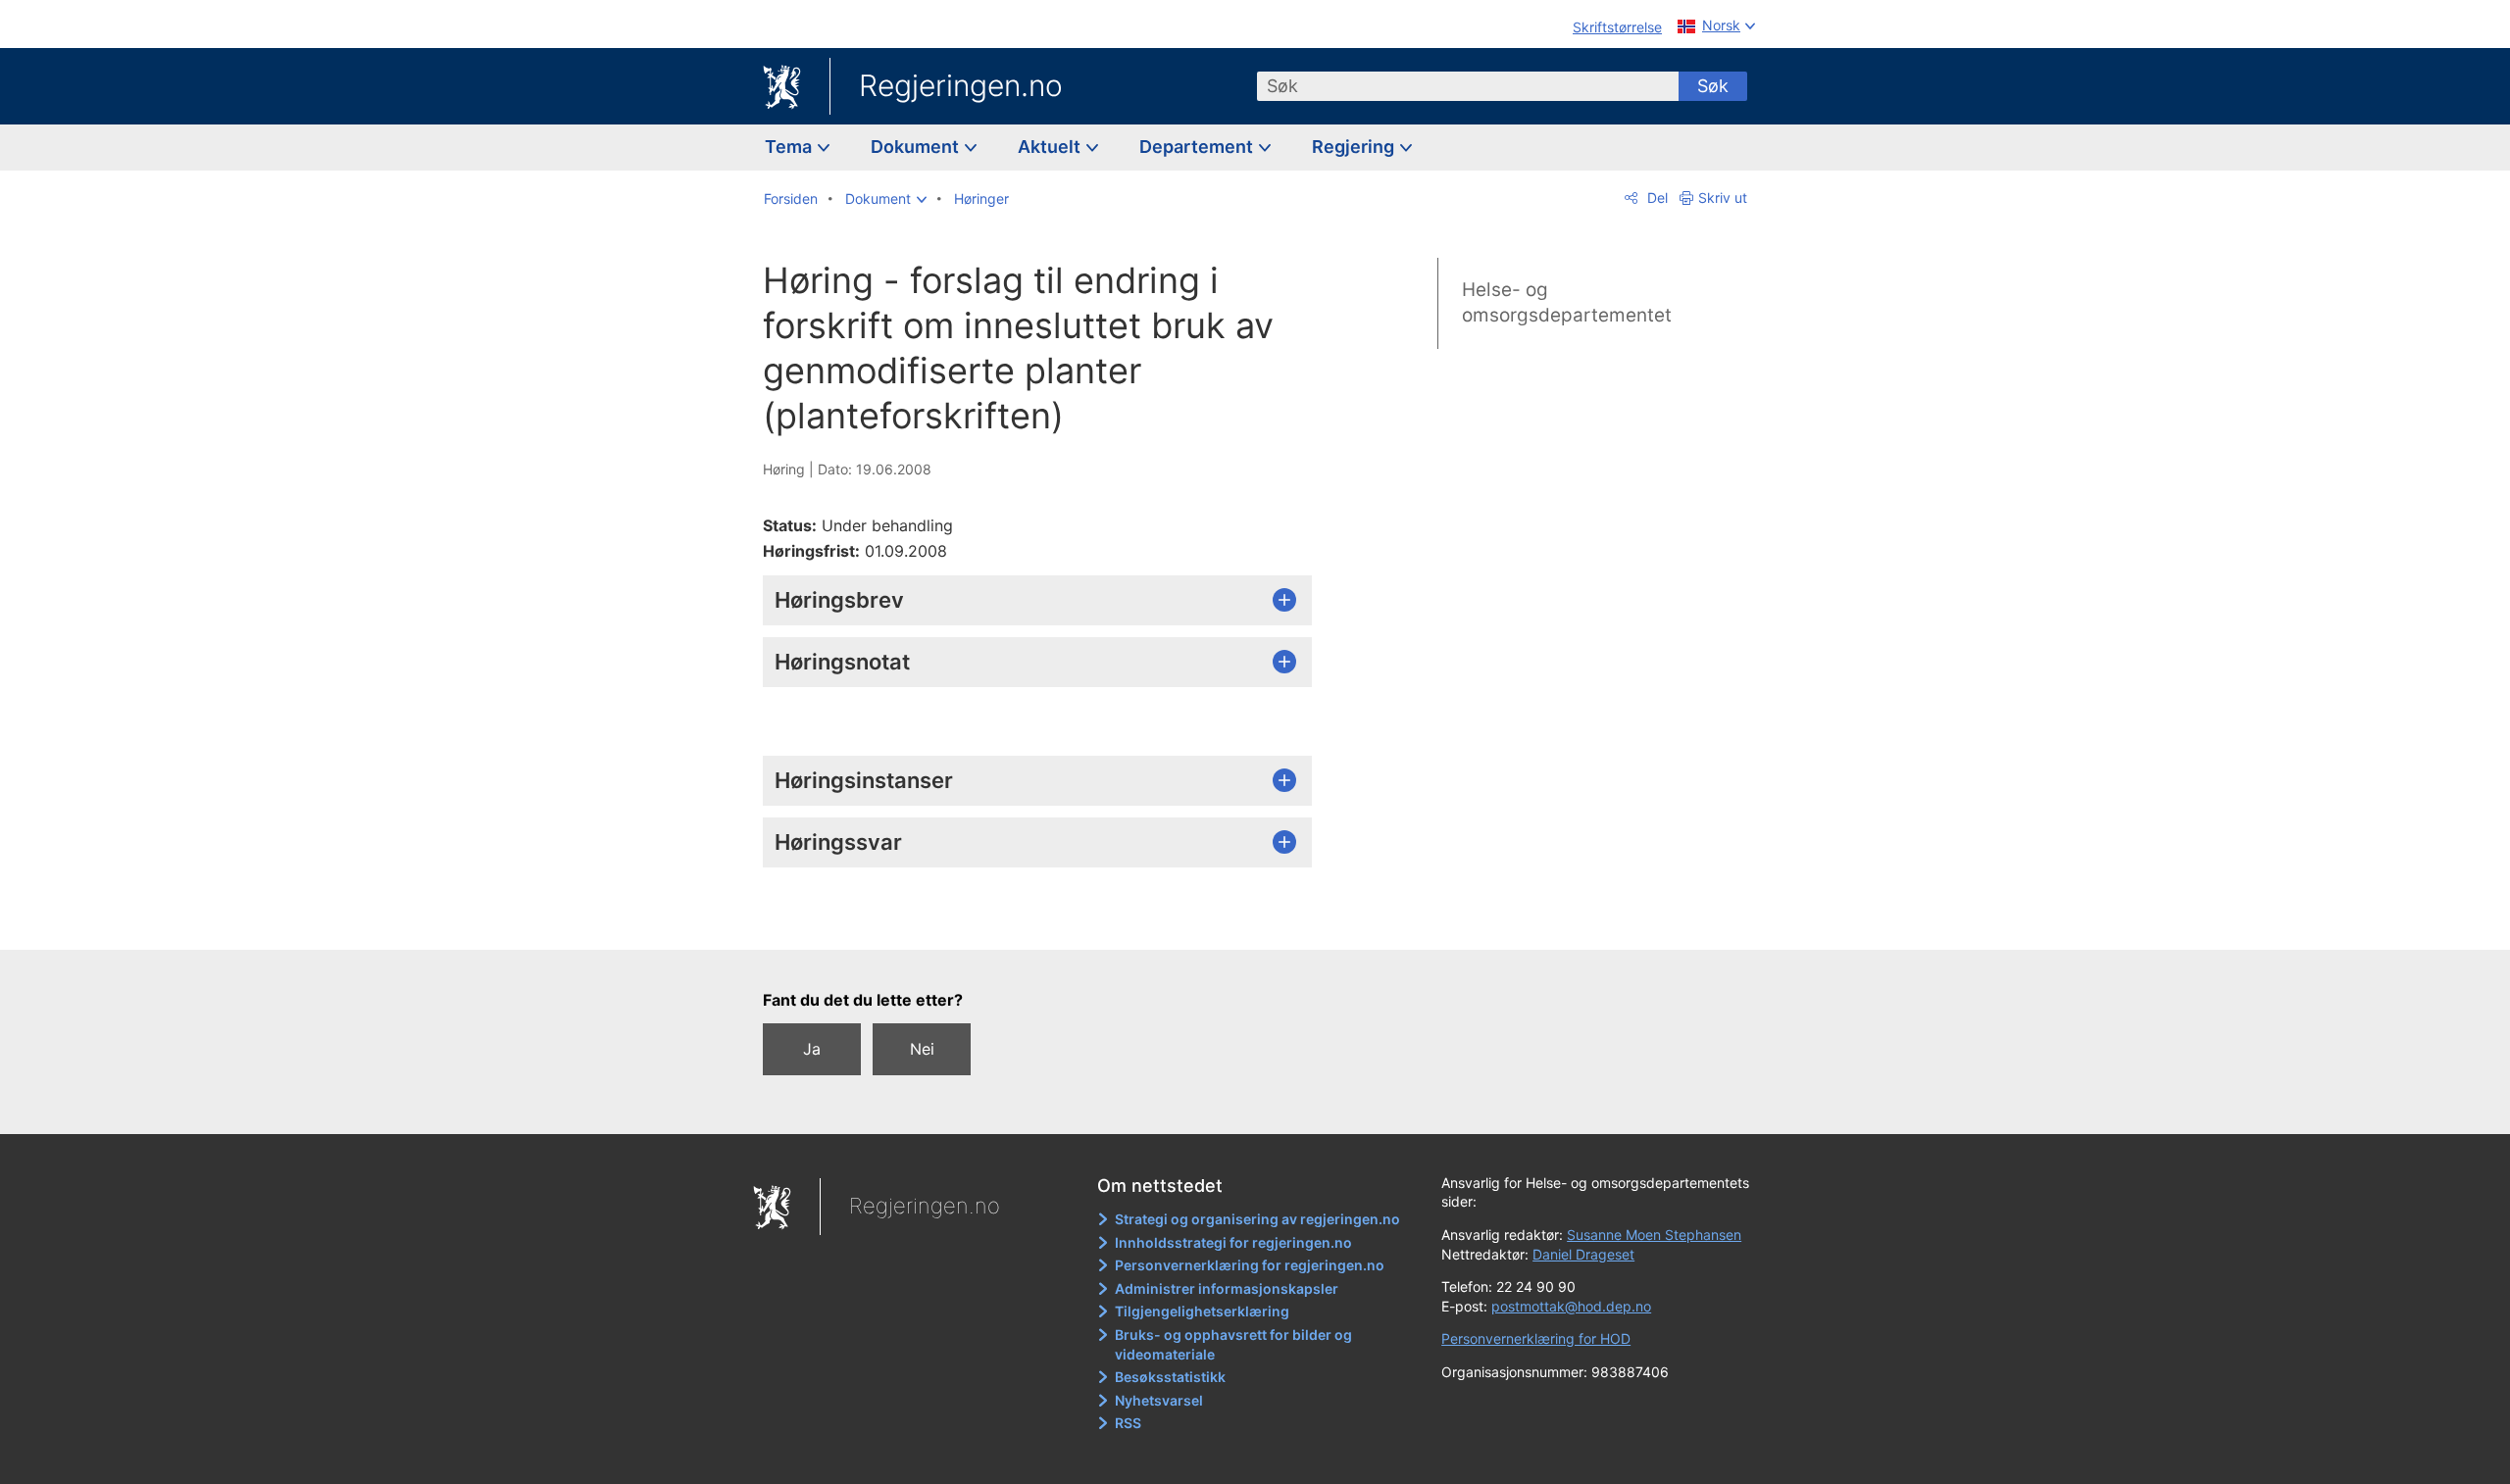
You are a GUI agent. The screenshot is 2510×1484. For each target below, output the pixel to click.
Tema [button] (790, 147)
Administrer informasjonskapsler (1227, 1288)
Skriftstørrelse (1617, 27)
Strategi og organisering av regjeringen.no (1257, 1219)
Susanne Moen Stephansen (1654, 1235)
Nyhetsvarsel (1159, 1400)
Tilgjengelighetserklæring (1202, 1311)
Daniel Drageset (1583, 1254)
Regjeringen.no (961, 85)
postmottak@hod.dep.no (1571, 1306)
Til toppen (1048, 920)
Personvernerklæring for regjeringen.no (1250, 1265)
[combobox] (1468, 86)
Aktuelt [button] (1051, 147)
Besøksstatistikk (1170, 1377)
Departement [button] (1198, 147)
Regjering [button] (1355, 147)
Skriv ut (1723, 198)
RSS (1128, 1423)
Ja (812, 1049)
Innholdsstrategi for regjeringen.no (1233, 1242)
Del (1656, 198)
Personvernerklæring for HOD (1536, 1338)
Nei (922, 1049)
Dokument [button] (917, 147)
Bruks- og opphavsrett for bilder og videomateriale (1233, 1344)
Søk (1713, 86)
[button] (886, 199)
